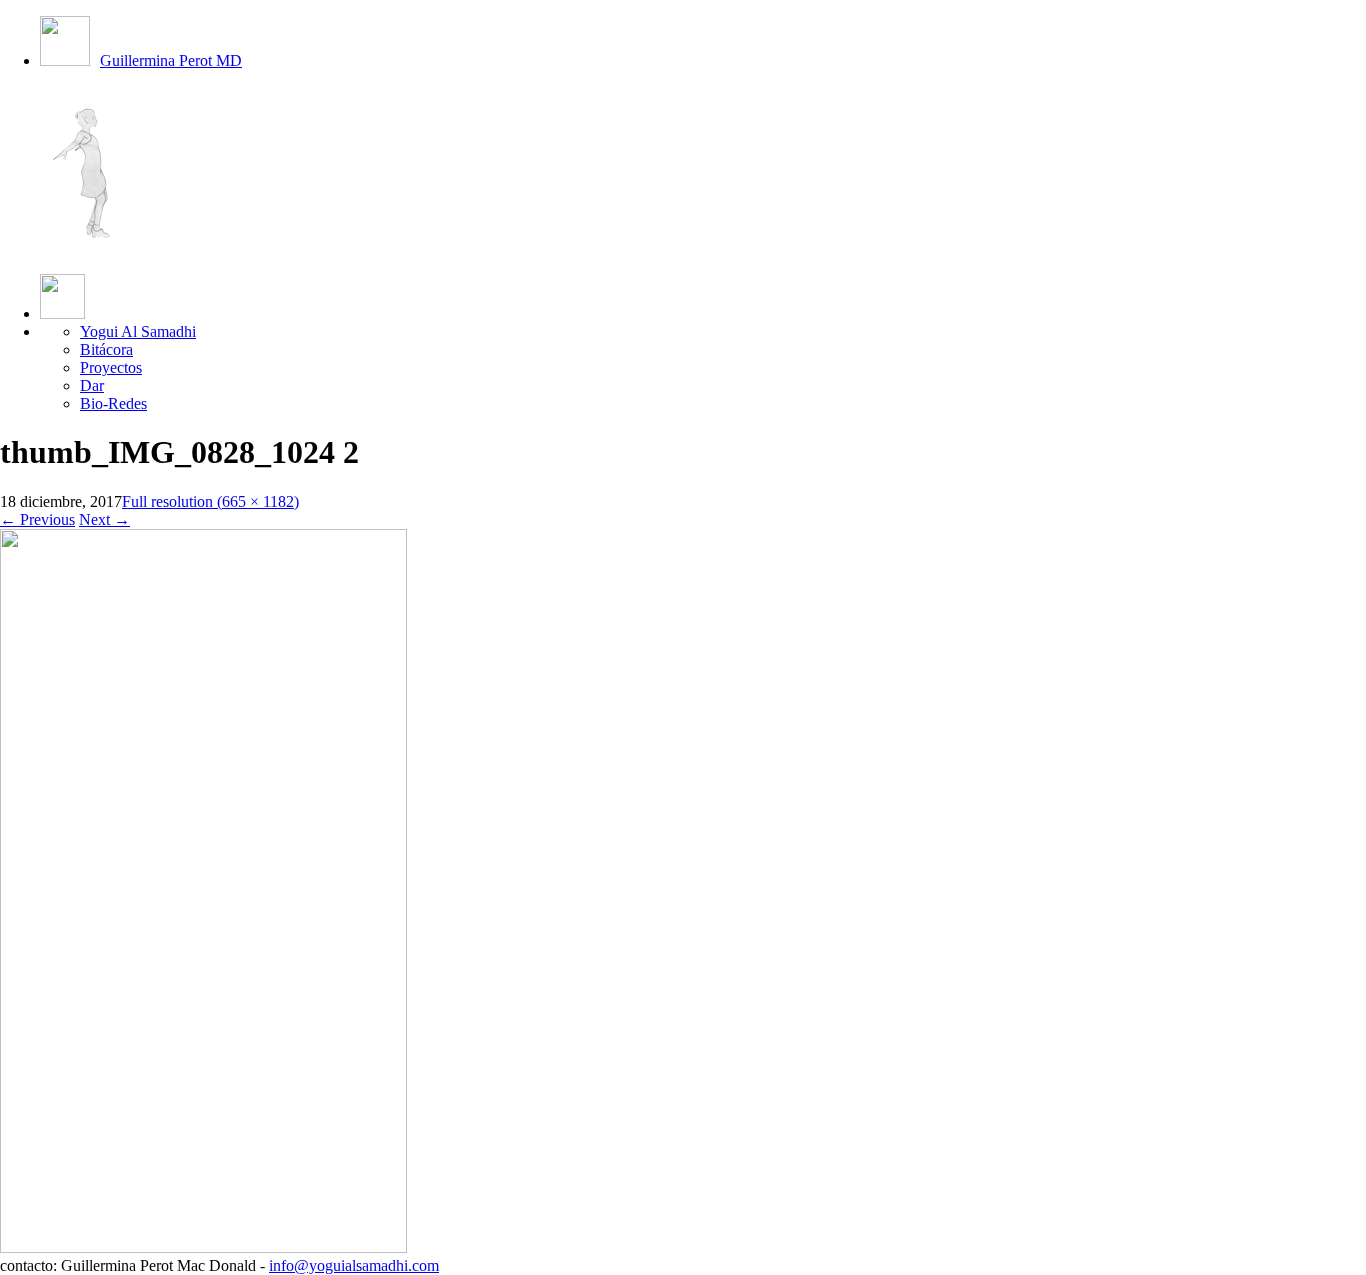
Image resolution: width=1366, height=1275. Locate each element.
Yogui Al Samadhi (138, 331)
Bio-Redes (113, 403)
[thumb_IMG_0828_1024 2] (203, 1247)
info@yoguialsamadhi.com (354, 1265)
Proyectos (111, 367)
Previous (37, 519)
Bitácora (106, 349)
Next (104, 519)
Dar (92, 385)
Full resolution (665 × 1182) (210, 501)
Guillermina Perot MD (171, 60)
